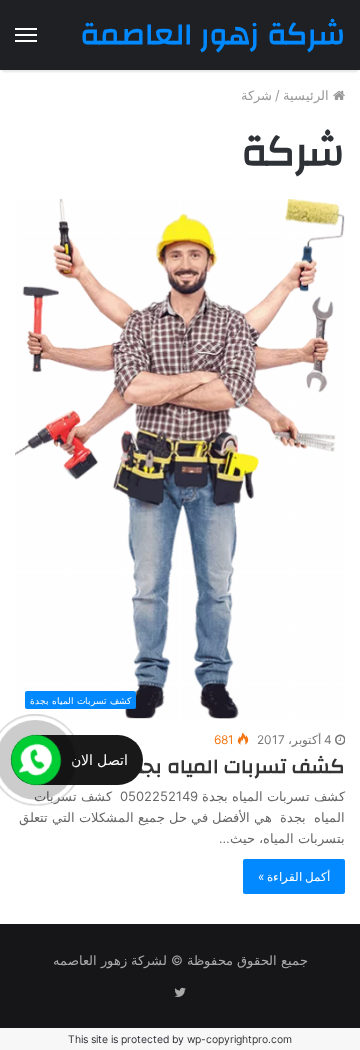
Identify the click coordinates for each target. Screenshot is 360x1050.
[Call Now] (36, 760)
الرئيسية (308, 95)
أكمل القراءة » (294, 876)
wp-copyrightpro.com (239, 1039)
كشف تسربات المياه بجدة (232, 766)
